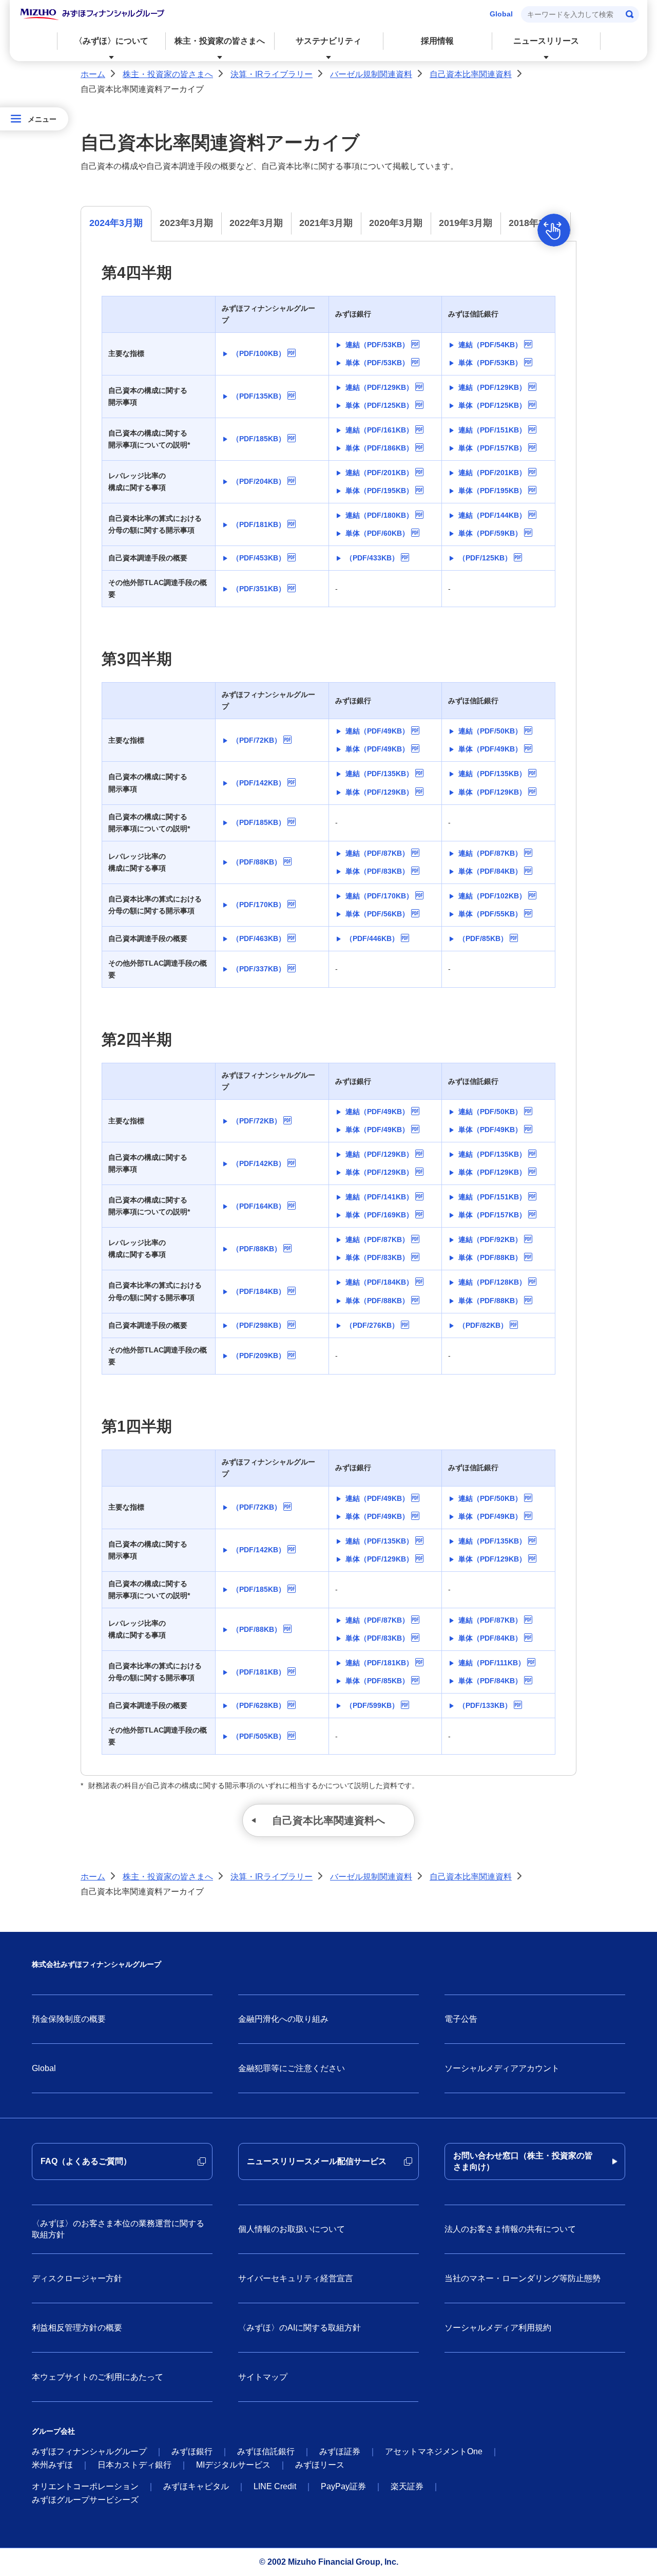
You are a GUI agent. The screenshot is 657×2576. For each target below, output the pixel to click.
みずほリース (320, 2465)
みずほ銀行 (192, 2451)
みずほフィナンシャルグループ (89, 2451)
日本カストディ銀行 (134, 2465)
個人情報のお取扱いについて (292, 2229)
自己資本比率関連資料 (471, 74)
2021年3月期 (326, 223)
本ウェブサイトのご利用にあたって (98, 2377)
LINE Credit (275, 2486)
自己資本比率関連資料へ (328, 1820)
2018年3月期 (535, 223)
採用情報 (437, 41)
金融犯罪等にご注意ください (292, 2068)
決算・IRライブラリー (272, 74)
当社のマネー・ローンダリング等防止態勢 (523, 2278)
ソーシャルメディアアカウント (502, 2068)
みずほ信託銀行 (266, 2451)
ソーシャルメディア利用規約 (498, 2328)
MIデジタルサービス (233, 2465)
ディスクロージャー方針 (77, 2278)
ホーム (93, 74)
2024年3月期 (116, 223)
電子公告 (461, 2019)
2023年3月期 (186, 223)
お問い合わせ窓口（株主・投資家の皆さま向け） (523, 2161)
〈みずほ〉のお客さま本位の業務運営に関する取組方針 (118, 2229)
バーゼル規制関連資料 (371, 74)
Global (501, 14)
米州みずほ (52, 2465)
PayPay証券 (343, 2486)
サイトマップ (263, 2377)
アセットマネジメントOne (434, 2451)
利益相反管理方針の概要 (77, 2328)
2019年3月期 (466, 223)
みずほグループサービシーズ (85, 2500)
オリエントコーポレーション (85, 2486)
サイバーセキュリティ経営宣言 (296, 2278)
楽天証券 (407, 2486)
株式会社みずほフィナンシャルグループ (96, 1964)
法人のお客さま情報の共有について (510, 2229)
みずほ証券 (340, 2451)
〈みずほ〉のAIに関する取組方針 (299, 2328)
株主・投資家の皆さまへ (168, 74)
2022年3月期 (256, 223)
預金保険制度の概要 (69, 2019)
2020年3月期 (396, 223)
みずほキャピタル (196, 2486)
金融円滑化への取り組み (283, 2019)
